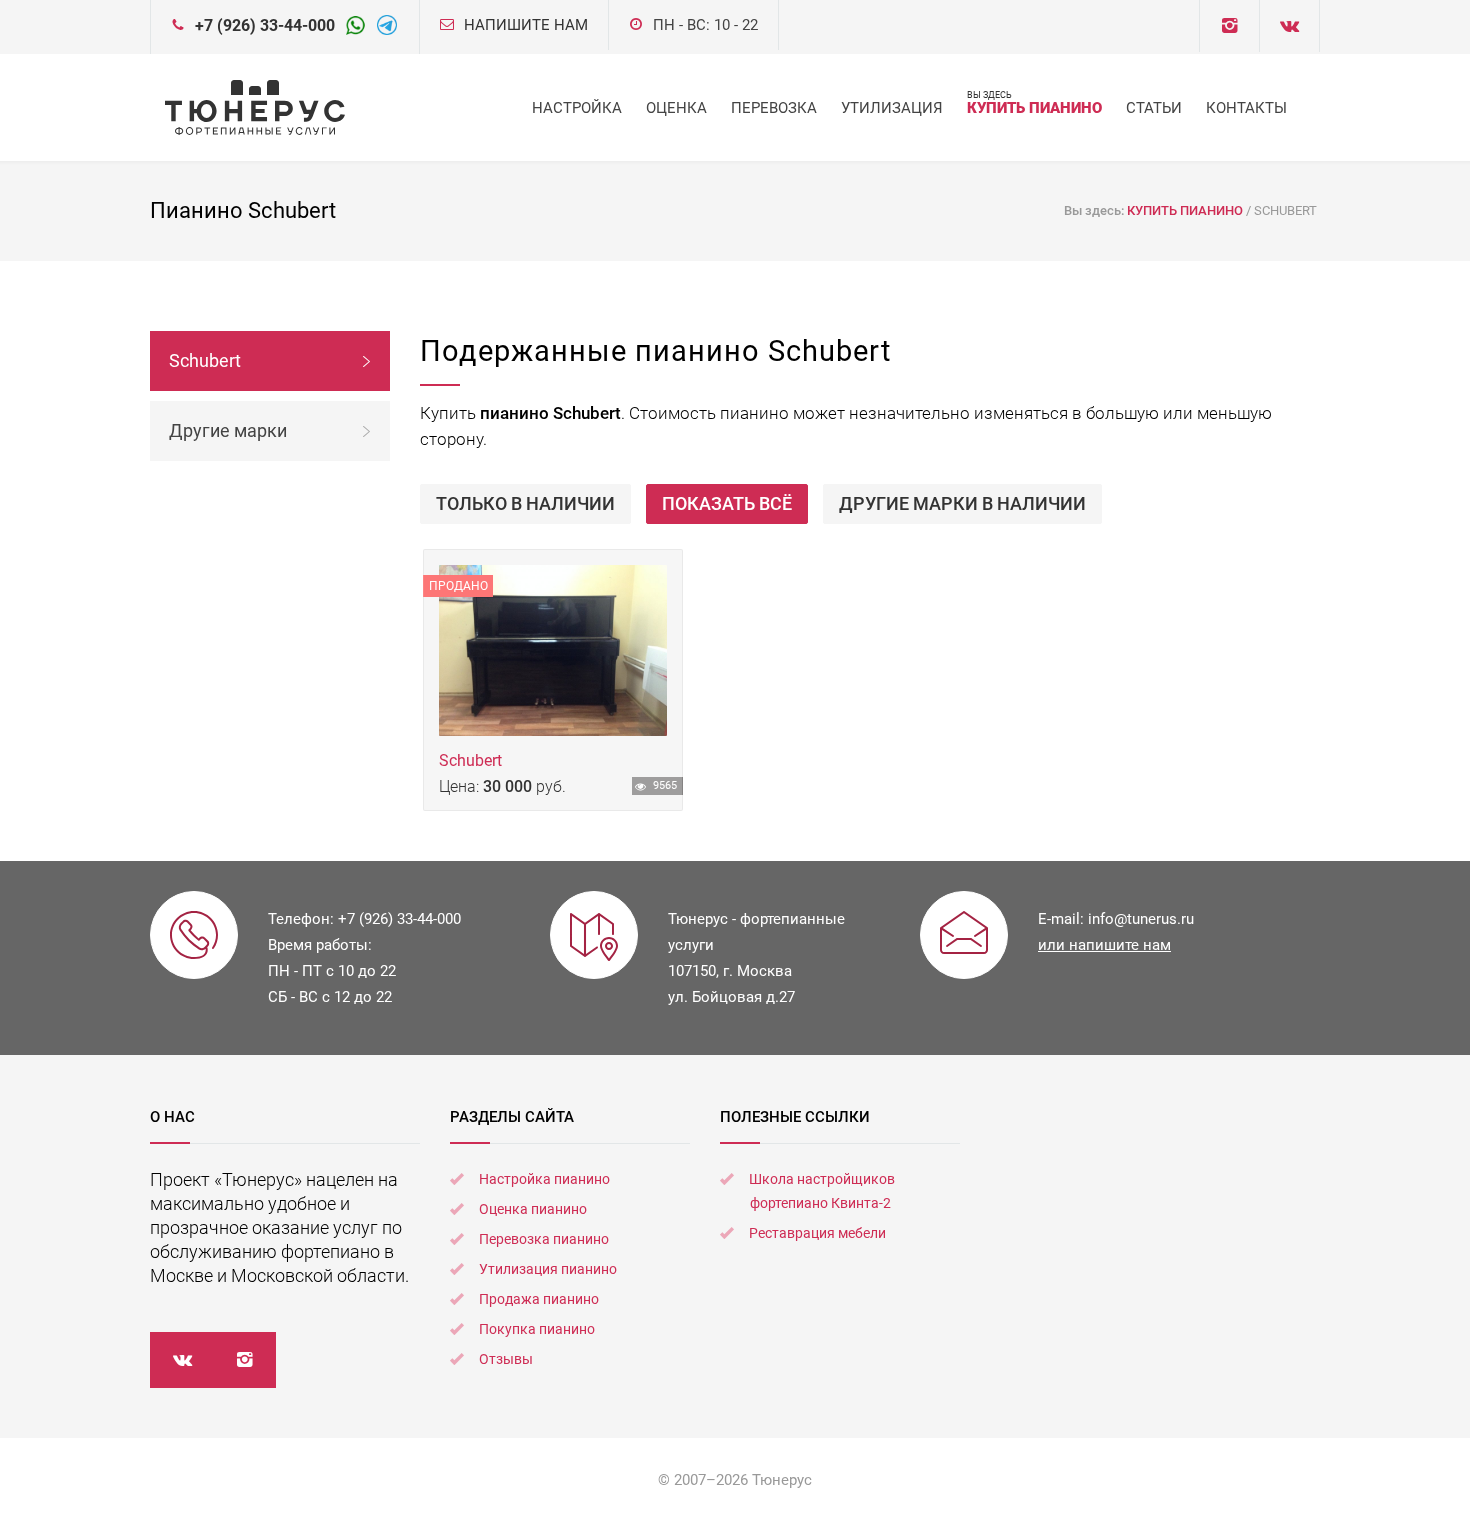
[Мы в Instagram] (244, 1360)
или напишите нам (1104, 945)
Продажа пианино (539, 1299)
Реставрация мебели (817, 1233)
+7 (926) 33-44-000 (265, 25)
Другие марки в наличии (962, 503)
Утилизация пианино (548, 1269)
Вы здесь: (1095, 210)
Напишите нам (526, 25)
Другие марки (228, 430)
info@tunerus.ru (1141, 919)
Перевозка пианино (544, 1239)
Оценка (676, 108)
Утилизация (892, 108)
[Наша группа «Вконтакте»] (181, 1360)
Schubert (472, 760)
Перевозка (774, 108)
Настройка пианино (544, 1179)
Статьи (1154, 108)
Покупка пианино (537, 1329)
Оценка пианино (533, 1209)
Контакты (1246, 108)
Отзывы (506, 1359)
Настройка (577, 108)
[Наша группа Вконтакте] (1229, 26)
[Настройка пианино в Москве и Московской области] (255, 107)
